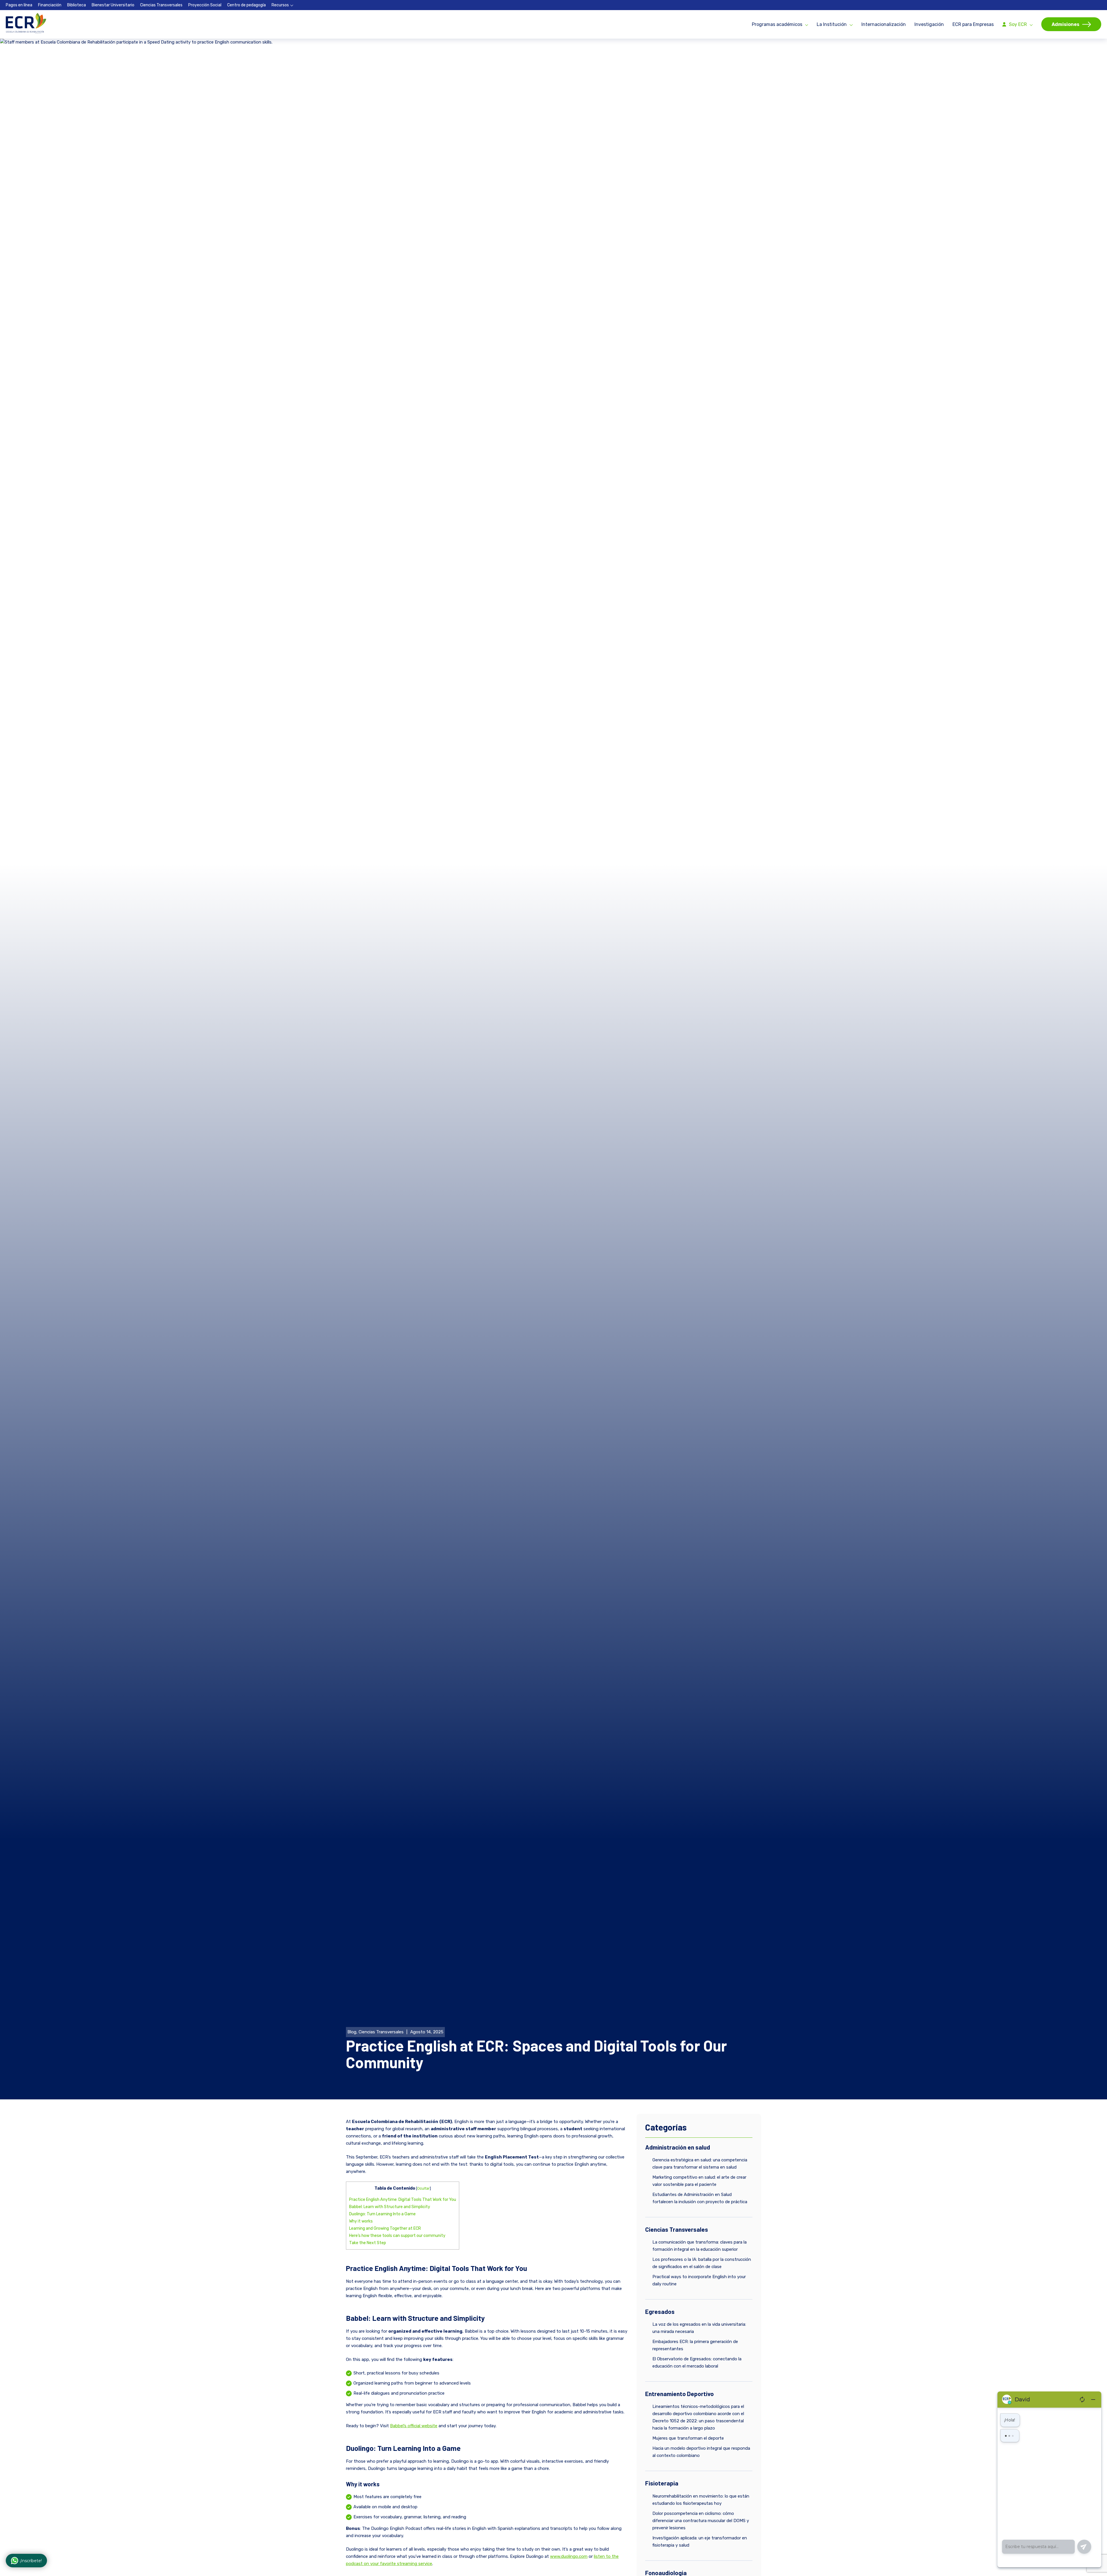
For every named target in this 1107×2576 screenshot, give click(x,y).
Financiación (50, 5)
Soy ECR (1018, 24)
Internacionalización (884, 24)
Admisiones (1065, 24)
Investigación (929, 24)
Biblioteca (77, 5)
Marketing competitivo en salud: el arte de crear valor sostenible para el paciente (699, 2181)
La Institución (832, 24)
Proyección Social (205, 5)
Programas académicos (777, 24)
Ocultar (423, 2188)
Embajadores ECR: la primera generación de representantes (695, 2345)
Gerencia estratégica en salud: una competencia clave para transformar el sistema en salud (700, 2164)
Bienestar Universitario (113, 5)
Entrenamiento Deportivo (679, 2394)
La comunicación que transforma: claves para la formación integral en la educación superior (700, 2246)
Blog (352, 2032)
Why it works (361, 2221)
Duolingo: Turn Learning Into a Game (382, 2214)
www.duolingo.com (569, 2556)
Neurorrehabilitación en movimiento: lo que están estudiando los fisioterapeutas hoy (701, 2500)
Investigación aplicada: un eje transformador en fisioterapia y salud (700, 2542)
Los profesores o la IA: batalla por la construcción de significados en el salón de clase (702, 2263)
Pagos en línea (19, 5)
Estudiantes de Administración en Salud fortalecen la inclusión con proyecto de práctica (700, 2198)
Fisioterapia (662, 2483)
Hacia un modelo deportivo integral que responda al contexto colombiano (701, 2452)
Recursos (280, 5)
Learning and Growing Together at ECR (385, 2228)
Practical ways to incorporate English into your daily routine (699, 2280)
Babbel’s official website (414, 2426)
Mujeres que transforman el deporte (688, 2438)
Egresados (660, 2311)
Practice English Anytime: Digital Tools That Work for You (403, 2200)
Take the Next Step (368, 2243)
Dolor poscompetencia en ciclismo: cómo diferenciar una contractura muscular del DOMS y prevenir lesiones (701, 2521)
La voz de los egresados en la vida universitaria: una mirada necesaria (699, 2328)
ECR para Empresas (973, 24)
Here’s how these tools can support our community (397, 2236)
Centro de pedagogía (246, 5)
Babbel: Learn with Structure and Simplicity (390, 2207)
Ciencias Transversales (161, 5)
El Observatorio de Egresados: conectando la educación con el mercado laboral (697, 2362)
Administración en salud (678, 2147)
